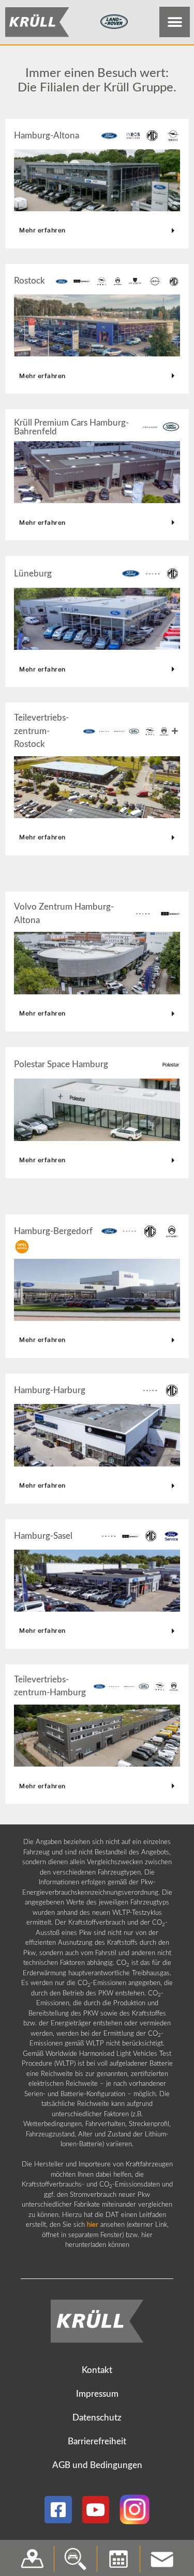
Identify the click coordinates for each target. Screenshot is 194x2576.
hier (93, 2225)
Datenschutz (97, 2418)
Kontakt (97, 2370)
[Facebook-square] (58, 2510)
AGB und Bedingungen (97, 2465)
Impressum (97, 2394)
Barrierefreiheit (97, 2441)
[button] (175, 22)
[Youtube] (96, 2510)
